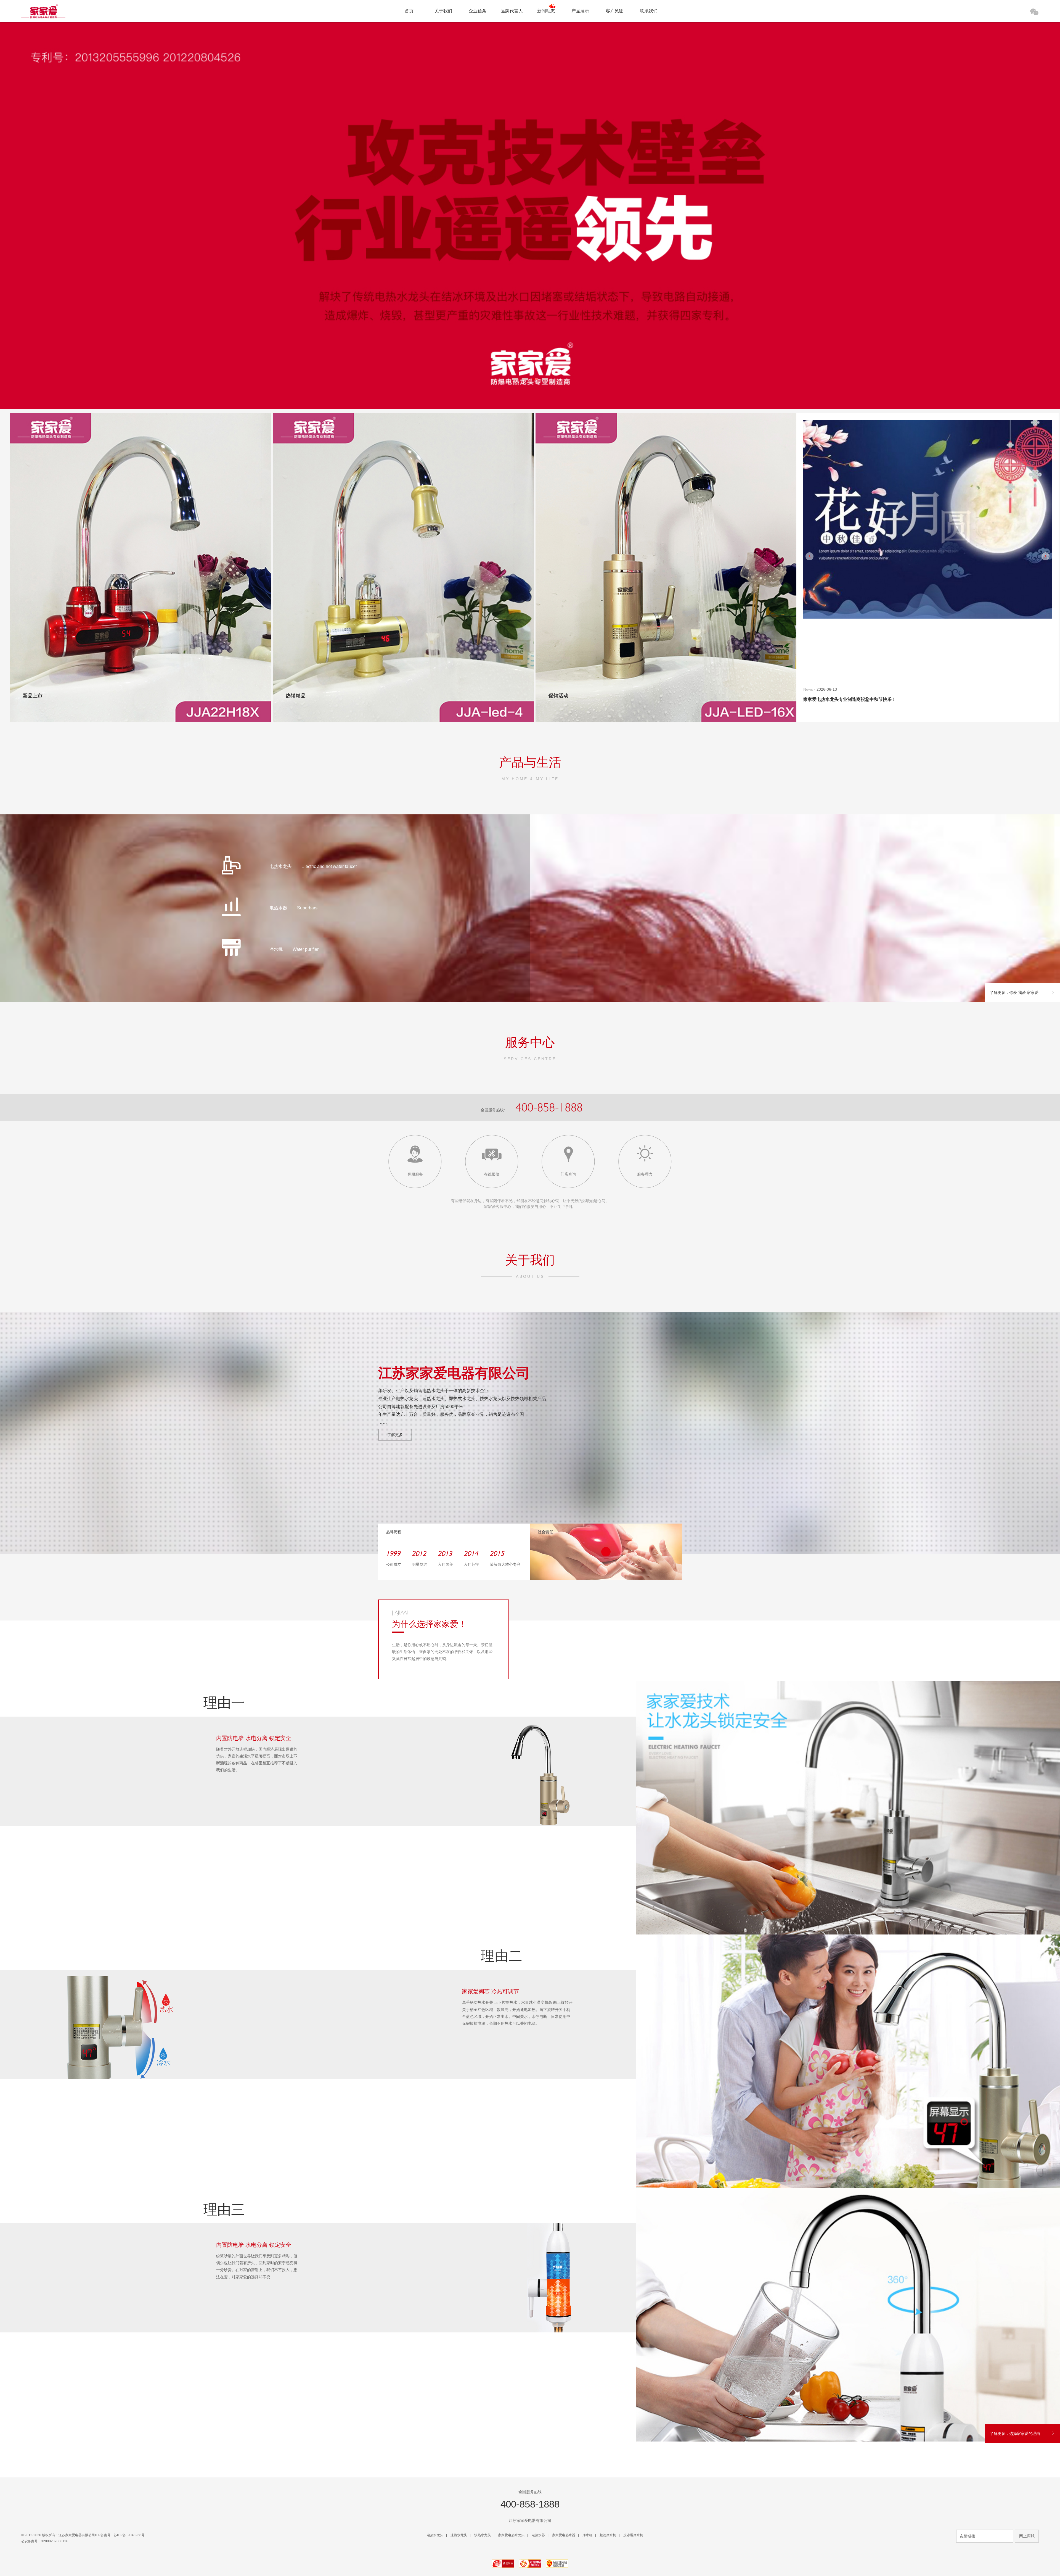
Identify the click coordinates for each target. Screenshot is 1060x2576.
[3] (535, 379)
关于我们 (443, 11)
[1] (515, 379)
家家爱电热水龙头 (511, 2535)
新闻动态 (546, 11)
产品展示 (580, 11)
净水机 (587, 2535)
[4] (545, 379)
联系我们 (649, 11)
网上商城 (1027, 2536)
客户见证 (614, 11)
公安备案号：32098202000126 (45, 2541)
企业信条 (478, 11)
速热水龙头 (459, 2535)
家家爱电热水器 (564, 2535)
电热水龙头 (435, 2535)
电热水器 (538, 2535)
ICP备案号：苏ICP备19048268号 (120, 2535)
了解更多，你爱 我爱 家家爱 (1014, 993)
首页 (409, 11)
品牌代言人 (512, 11)
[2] (525, 379)
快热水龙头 (483, 2535)
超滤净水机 (608, 2535)
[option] (928, 570)
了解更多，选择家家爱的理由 (1015, 2434)
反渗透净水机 (633, 2535)
